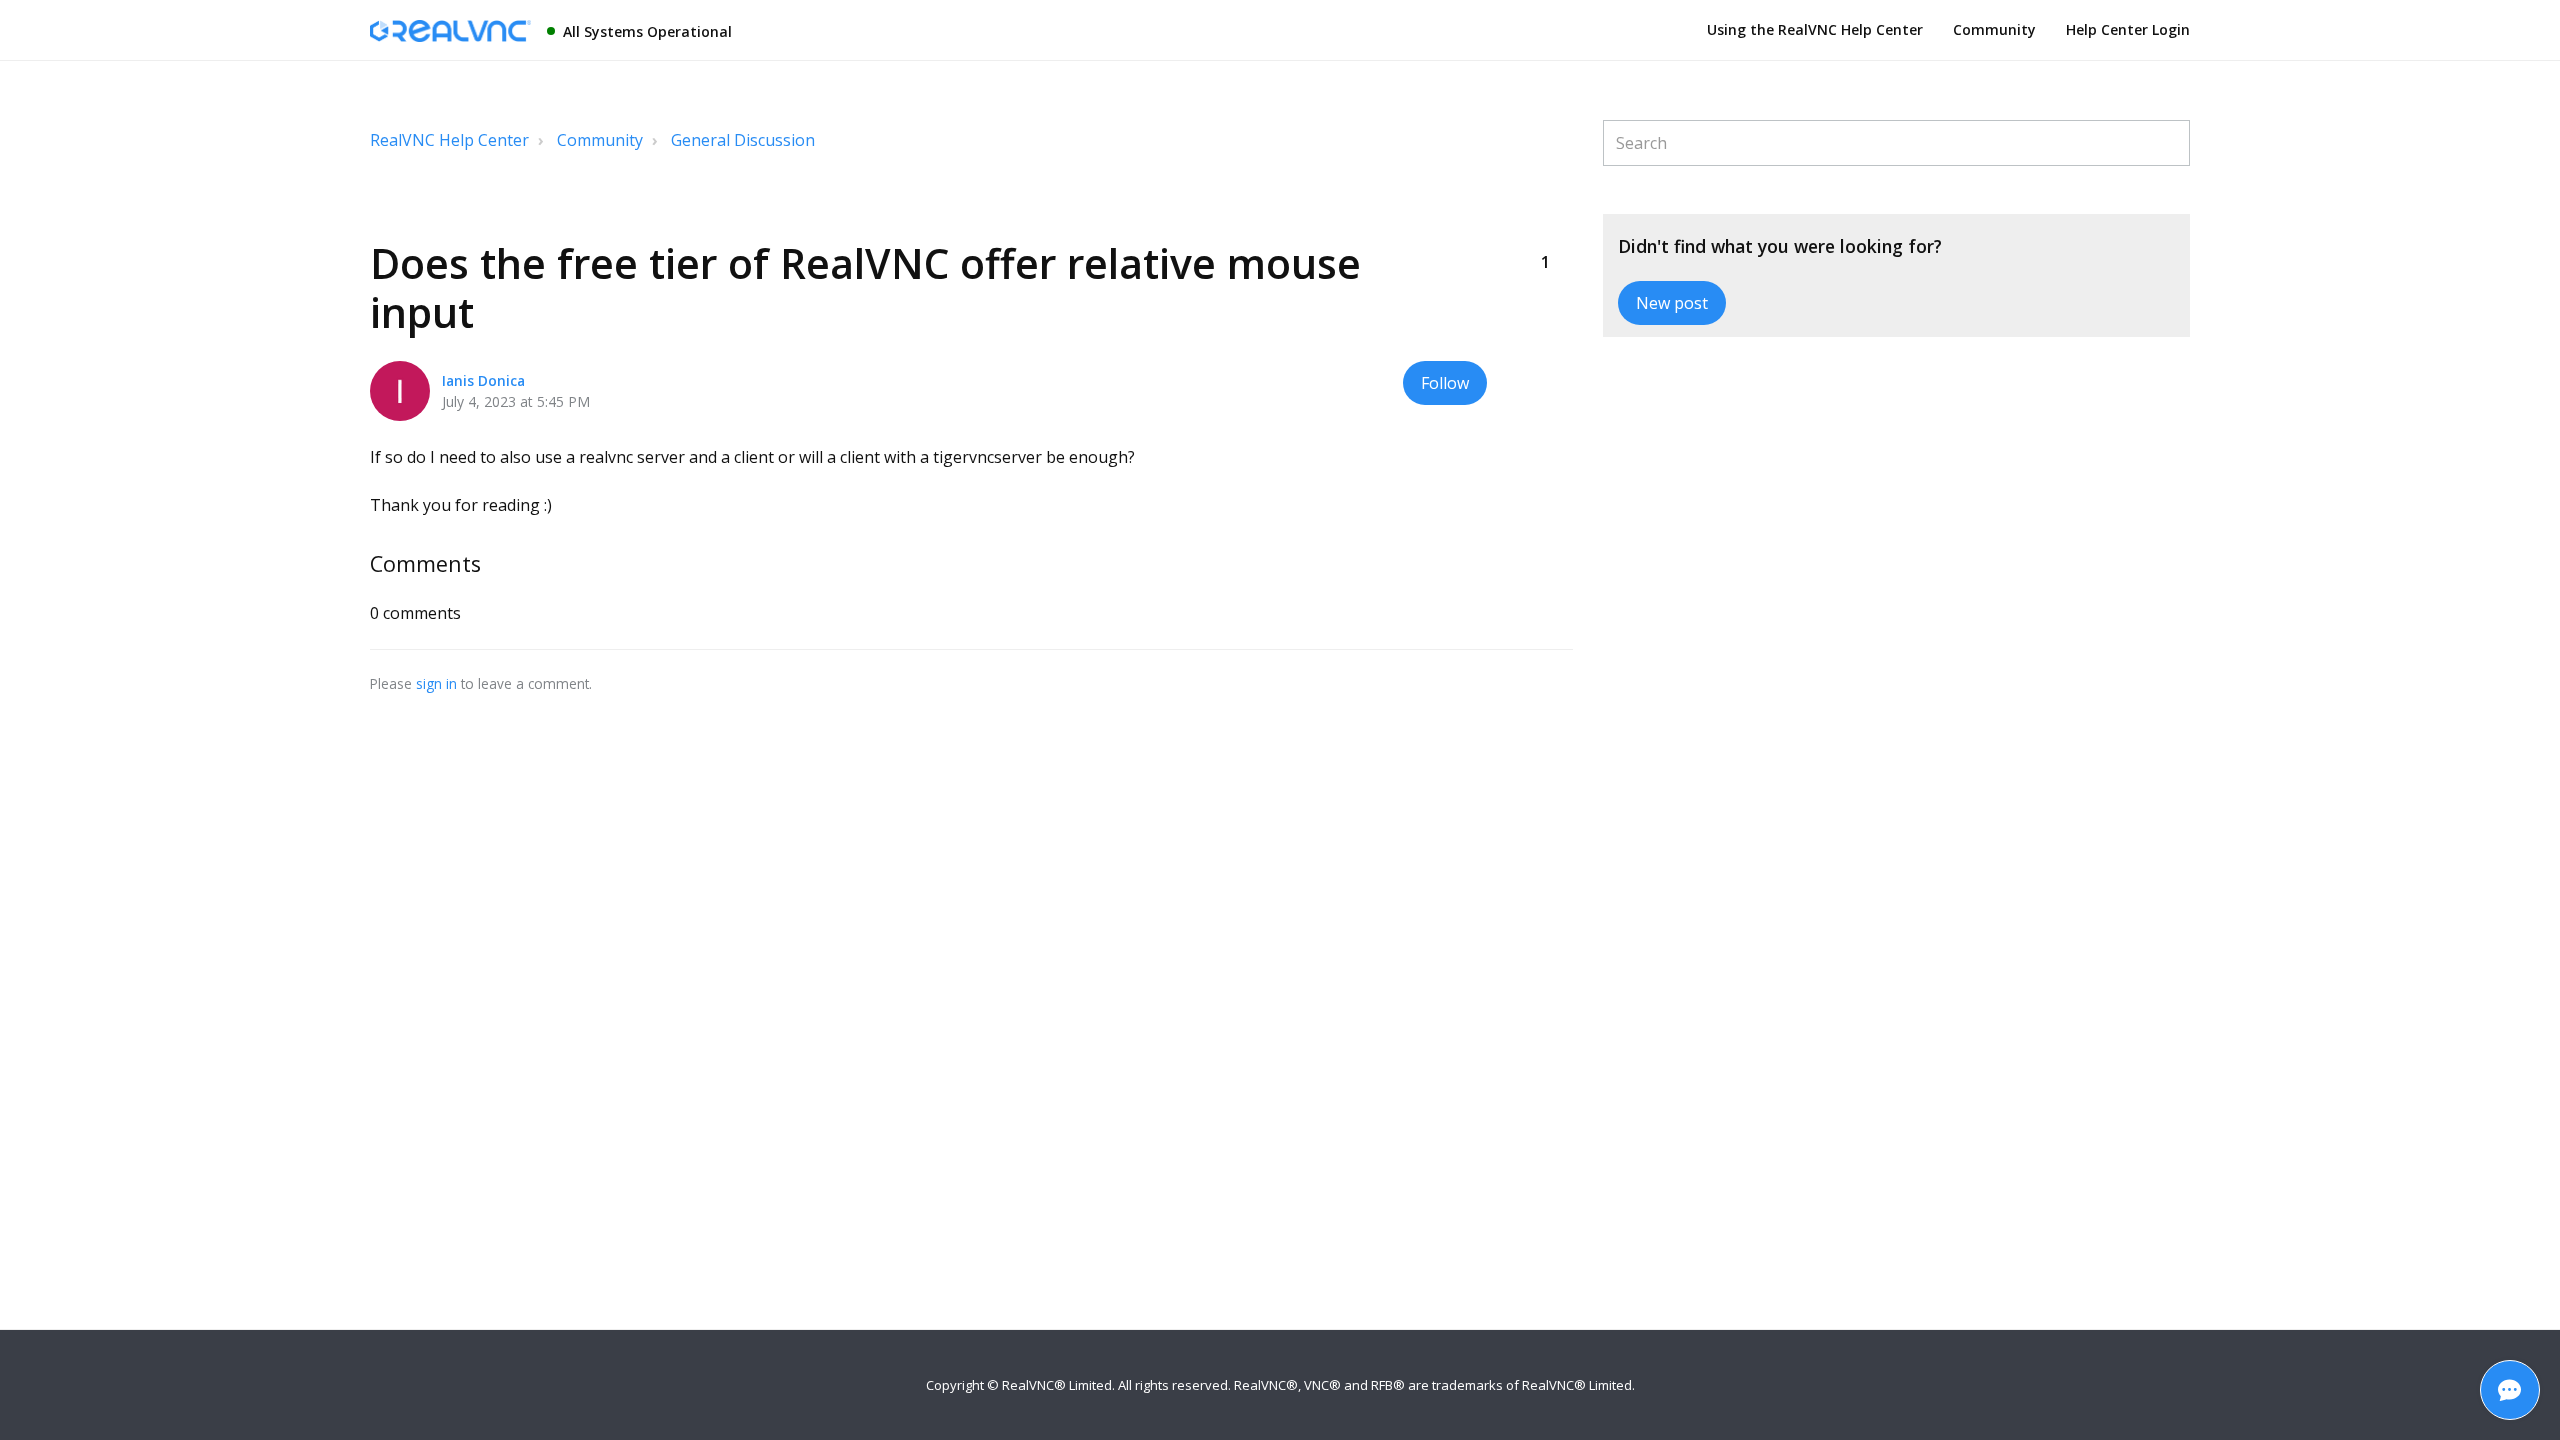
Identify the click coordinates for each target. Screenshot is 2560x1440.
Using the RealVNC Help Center (1815, 29)
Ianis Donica (483, 380)
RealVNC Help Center (449, 140)
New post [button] (1672, 303)
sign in (436, 683)
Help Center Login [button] (2128, 29)
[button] (1545, 229)
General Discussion (743, 140)
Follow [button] (1445, 383)
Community (1994, 29)
